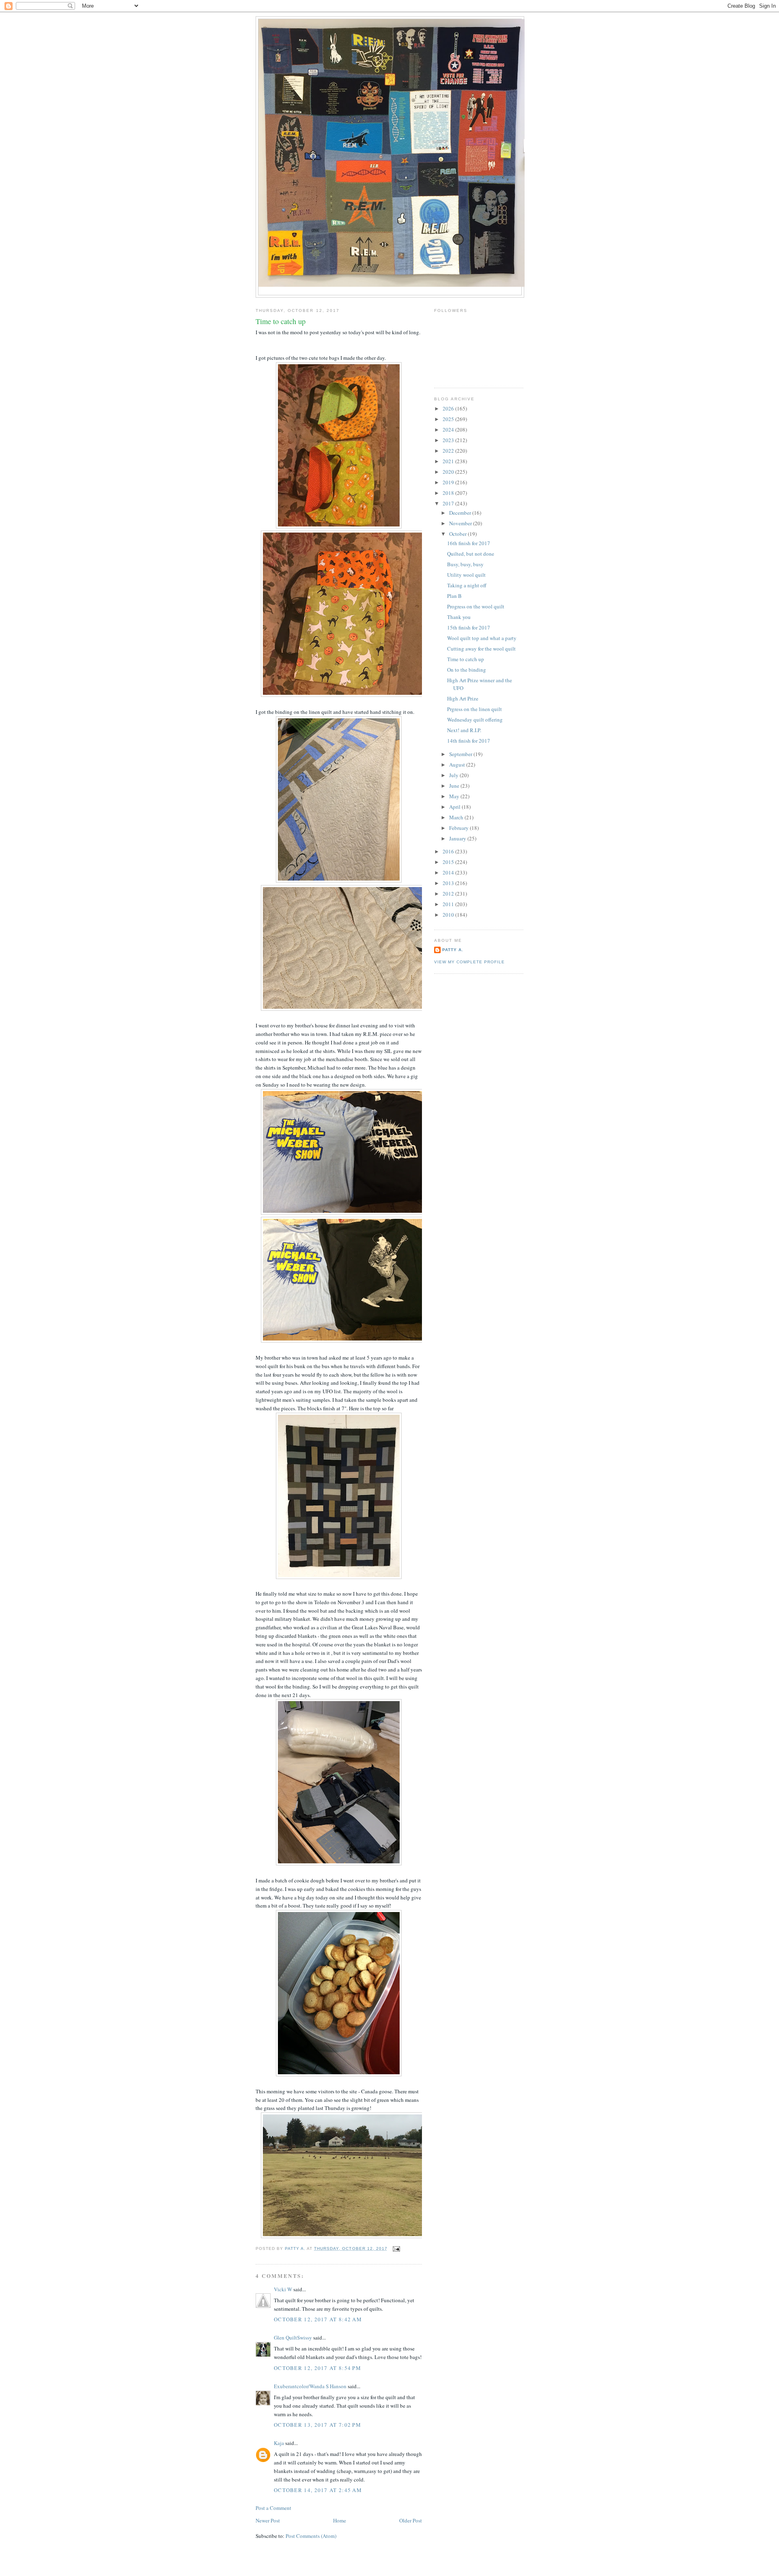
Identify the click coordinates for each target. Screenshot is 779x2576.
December (461, 513)
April (455, 807)
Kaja (279, 2443)
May (455, 796)
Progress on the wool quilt (476, 606)
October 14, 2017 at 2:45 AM (318, 2490)
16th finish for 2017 (469, 543)
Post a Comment (273, 2508)
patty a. (453, 950)
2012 (449, 894)
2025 (449, 419)
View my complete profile (469, 962)
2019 (449, 482)
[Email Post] (396, 2248)
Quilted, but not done (471, 554)
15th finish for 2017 (469, 627)
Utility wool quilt (466, 575)
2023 (449, 440)
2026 (449, 408)
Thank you (459, 617)
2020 (449, 472)
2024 (449, 430)
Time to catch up (466, 659)
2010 (449, 915)
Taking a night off (467, 585)
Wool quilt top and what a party (482, 638)
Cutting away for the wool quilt (481, 649)
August (458, 765)
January (458, 838)
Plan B (454, 596)
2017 (449, 503)
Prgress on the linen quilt (475, 709)
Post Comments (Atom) (311, 2536)
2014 (449, 872)
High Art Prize (463, 698)
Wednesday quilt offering (475, 720)
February (459, 828)
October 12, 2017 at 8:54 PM (317, 2368)
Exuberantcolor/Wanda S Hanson (310, 2386)
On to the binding (467, 670)
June (455, 786)
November (461, 523)
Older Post (411, 2520)
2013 (449, 883)
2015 (449, 862)
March (457, 817)
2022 (449, 451)
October (458, 534)
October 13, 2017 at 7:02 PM (317, 2425)
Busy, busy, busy (465, 564)
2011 (449, 904)
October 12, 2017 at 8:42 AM (318, 2319)
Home (340, 2520)
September (461, 754)
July (454, 775)
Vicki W (283, 2289)
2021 (449, 461)
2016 (449, 851)
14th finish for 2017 (469, 741)
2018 (449, 493)
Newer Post (268, 2520)
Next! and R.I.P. (464, 730)
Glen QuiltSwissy (293, 2338)
